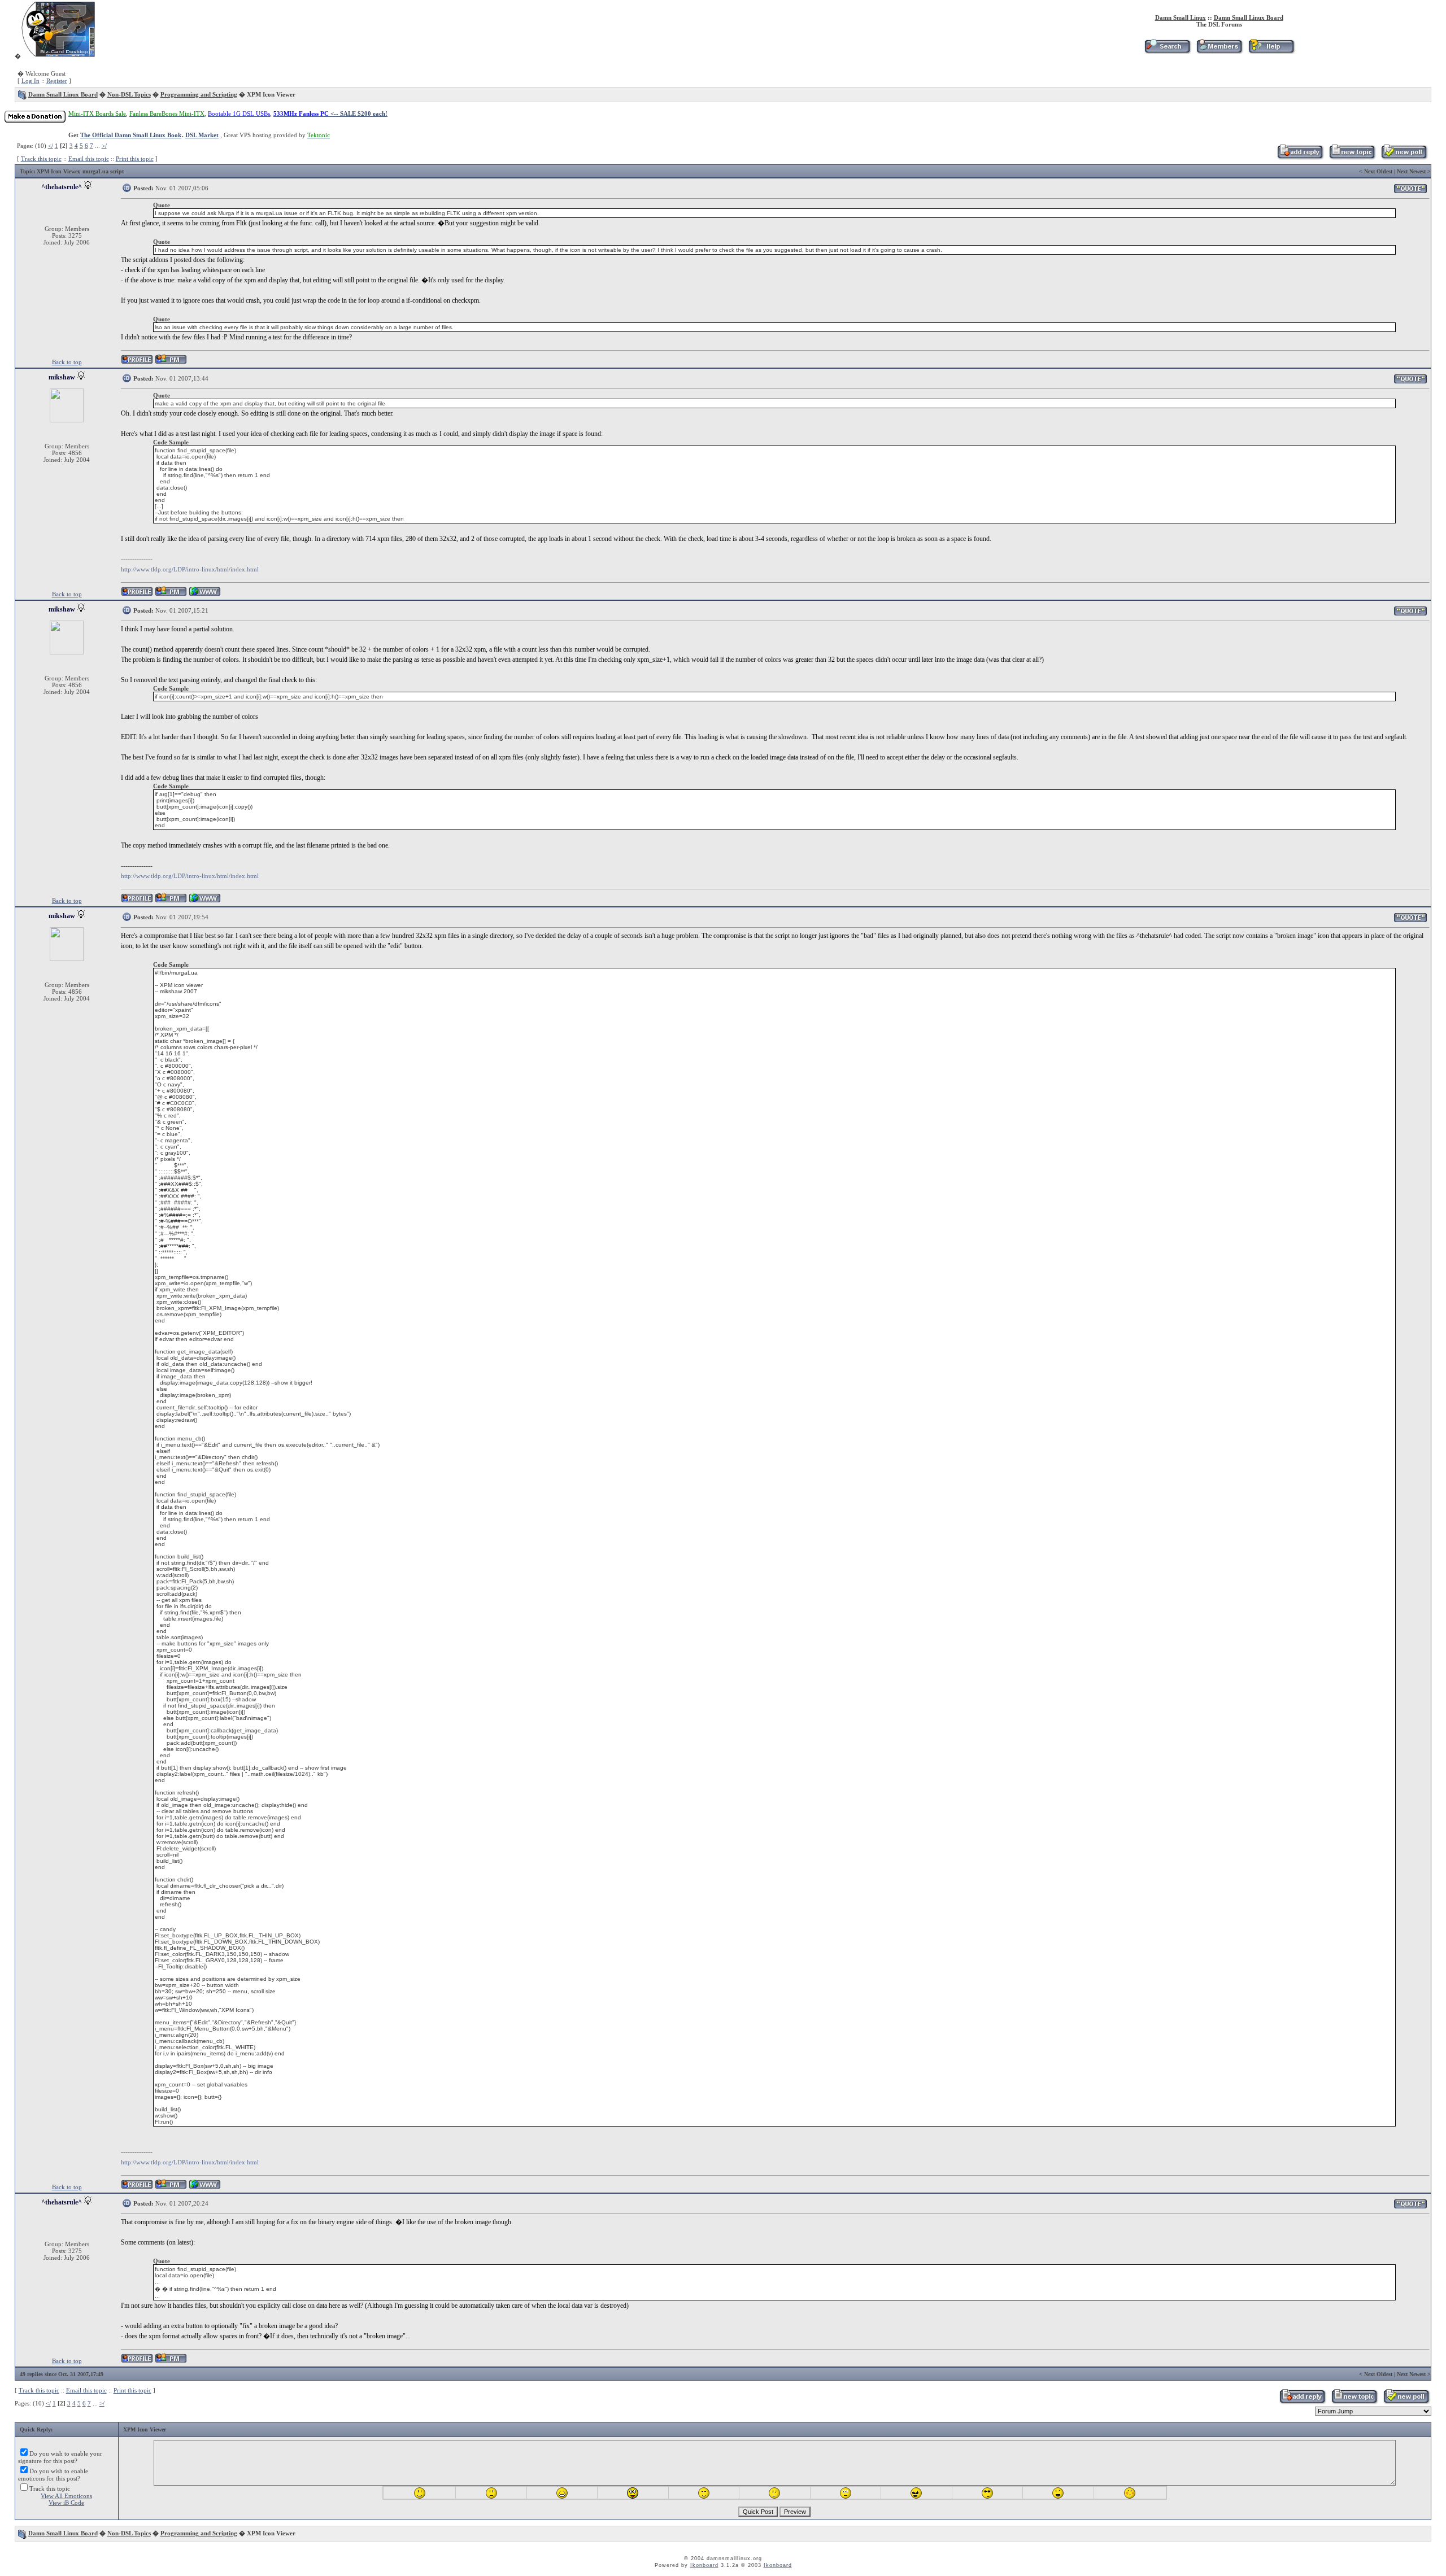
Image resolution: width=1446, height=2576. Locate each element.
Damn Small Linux (1181, 18)
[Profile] (137, 362)
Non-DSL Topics (129, 94)
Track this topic (41, 159)
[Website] (205, 594)
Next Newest (1411, 171)
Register (57, 81)
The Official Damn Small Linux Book (131, 135)
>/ (104, 146)
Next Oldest (1378, 171)
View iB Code (66, 2503)
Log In (31, 81)
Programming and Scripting (199, 94)
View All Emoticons (66, 2496)
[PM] (171, 362)
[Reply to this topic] (1300, 158)
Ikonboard (704, 2565)
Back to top (67, 362)
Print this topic (135, 159)
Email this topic (89, 159)
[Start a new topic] (1352, 158)
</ (51, 146)
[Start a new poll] (1404, 158)
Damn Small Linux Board (1249, 18)
